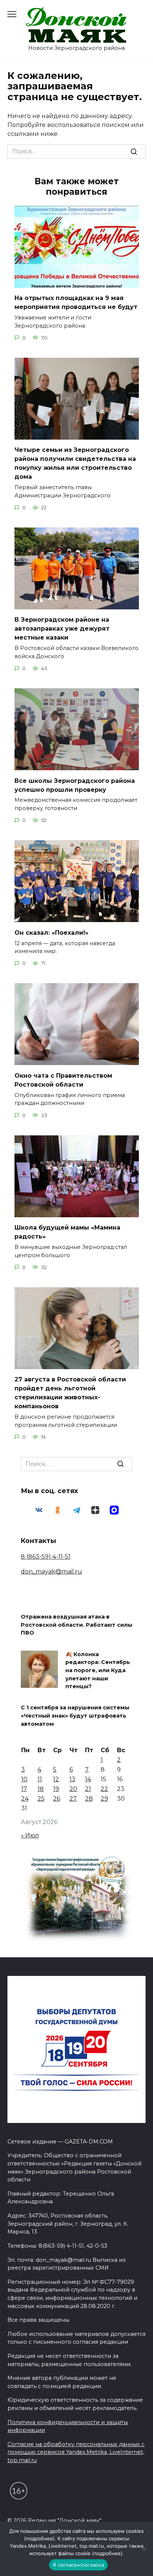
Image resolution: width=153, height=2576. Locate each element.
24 (25, 1799)
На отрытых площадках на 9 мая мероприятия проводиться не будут (76, 302)
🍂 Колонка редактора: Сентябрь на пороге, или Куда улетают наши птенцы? (98, 1670)
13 (72, 1779)
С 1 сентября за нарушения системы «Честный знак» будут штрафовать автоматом (75, 1716)
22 (104, 1789)
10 (24, 1779)
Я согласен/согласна (78, 2565)
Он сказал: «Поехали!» (51, 932)
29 (104, 1799)
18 (41, 1789)
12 (56, 1779)
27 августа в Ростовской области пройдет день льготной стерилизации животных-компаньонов (70, 1393)
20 (73, 1789)
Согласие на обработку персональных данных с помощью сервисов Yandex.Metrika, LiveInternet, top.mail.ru (76, 2452)
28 (89, 1799)
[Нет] (144, 2549)
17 (24, 1789)
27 (73, 1799)
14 (88, 1779)
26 (57, 1799)
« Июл (30, 1835)
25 (41, 1799)
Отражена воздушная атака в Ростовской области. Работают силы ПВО (76, 1625)
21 (88, 1789)
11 (40, 1779)
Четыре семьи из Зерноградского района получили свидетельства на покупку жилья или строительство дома (75, 463)
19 (56, 1789)
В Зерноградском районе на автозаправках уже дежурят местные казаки (62, 629)
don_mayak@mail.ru (51, 1571)
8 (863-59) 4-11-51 (46, 1557)
